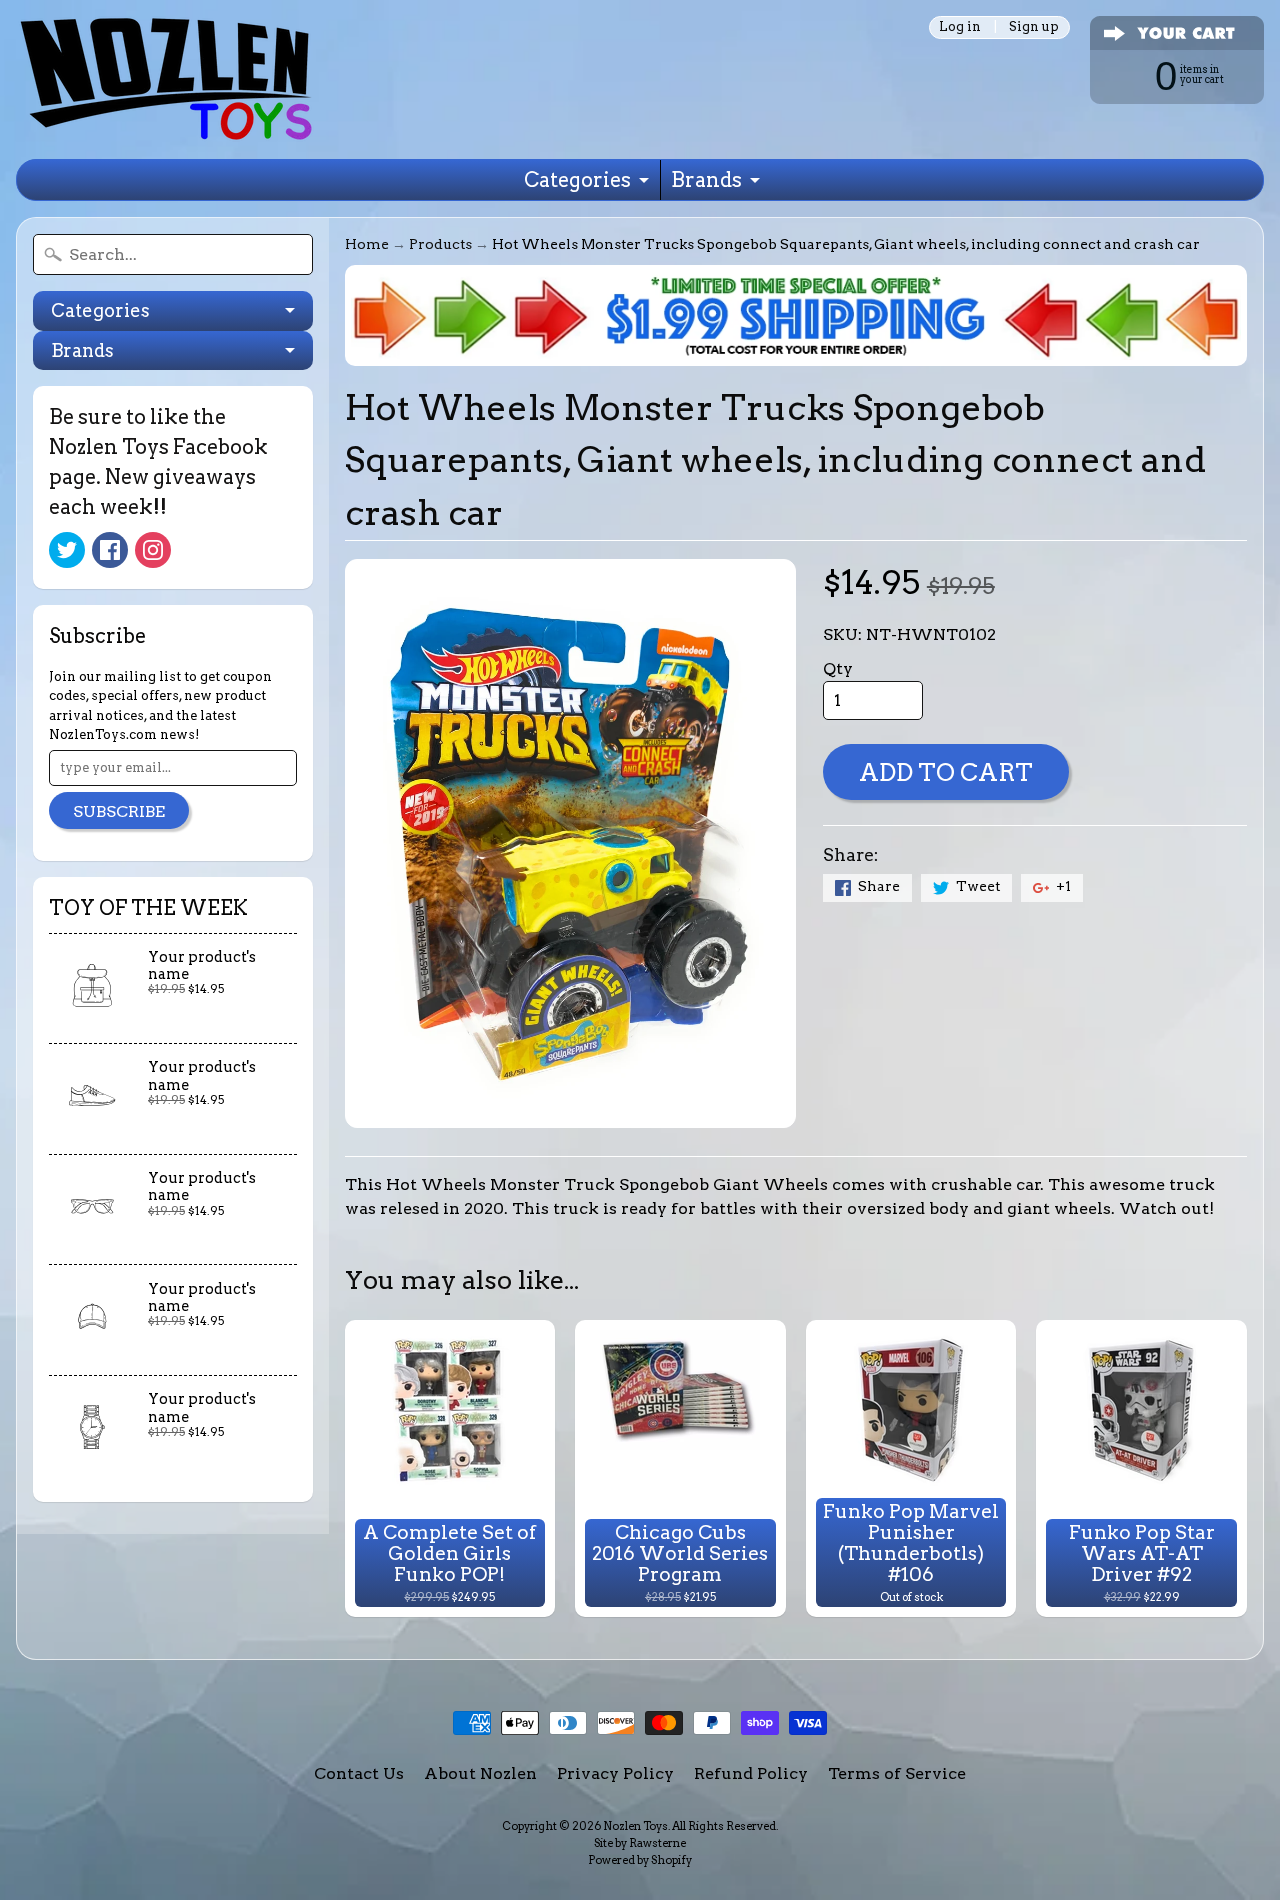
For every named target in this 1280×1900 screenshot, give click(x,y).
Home (367, 244)
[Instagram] (153, 550)
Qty (838, 668)
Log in (960, 27)
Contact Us (359, 1773)
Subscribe (119, 811)
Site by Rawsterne (640, 1843)
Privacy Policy (615, 1773)
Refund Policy (751, 1773)
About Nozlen (480, 1773)
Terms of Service (897, 1773)
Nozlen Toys (635, 1826)
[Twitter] (67, 550)
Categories (577, 180)
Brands (706, 180)
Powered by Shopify (640, 1860)
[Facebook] (110, 550)
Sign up (1034, 27)
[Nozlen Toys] (166, 79)
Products (440, 244)
